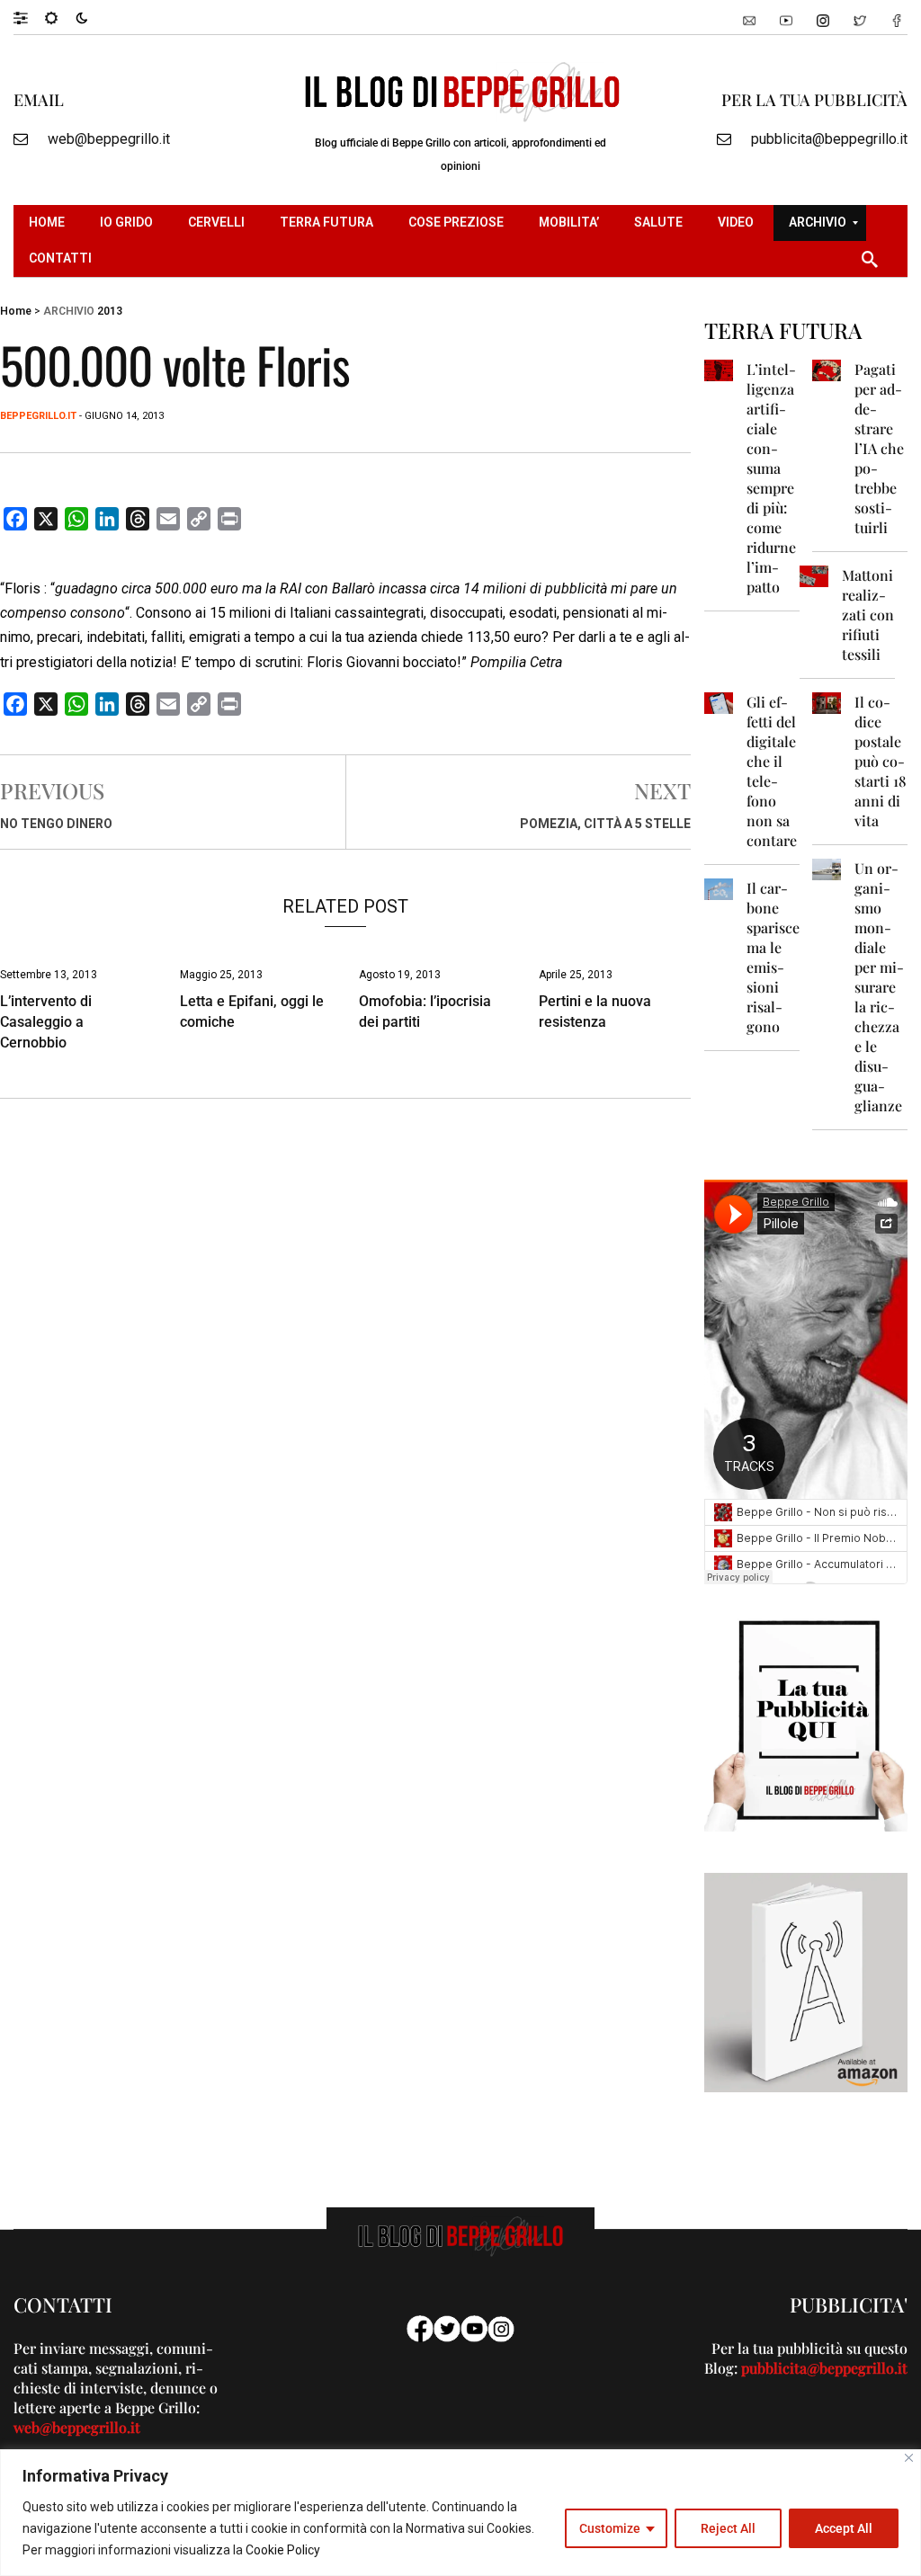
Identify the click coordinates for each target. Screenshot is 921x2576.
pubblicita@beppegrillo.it (829, 139)
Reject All (728, 2528)
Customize (610, 2528)
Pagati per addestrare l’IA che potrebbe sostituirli (879, 448)
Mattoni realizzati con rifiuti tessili (868, 615)
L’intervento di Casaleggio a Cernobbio (46, 1022)
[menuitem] (49, 223)
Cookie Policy (283, 2550)
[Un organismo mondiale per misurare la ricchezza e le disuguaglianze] (827, 868)
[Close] (909, 2458)
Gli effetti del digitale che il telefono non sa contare (772, 771)
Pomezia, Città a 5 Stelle (605, 824)
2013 (110, 311)
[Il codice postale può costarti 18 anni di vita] (827, 702)
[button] (29, 17)
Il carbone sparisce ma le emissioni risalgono (773, 957)
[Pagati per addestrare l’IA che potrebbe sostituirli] (827, 369)
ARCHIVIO (69, 311)
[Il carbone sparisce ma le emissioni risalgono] (719, 888)
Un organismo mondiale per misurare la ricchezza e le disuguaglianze (879, 987)
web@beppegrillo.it (109, 139)
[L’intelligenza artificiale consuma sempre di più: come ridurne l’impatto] (719, 369)
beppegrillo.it (38, 416)
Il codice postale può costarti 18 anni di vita (881, 761)
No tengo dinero (56, 824)
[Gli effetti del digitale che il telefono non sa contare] (719, 702)
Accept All (844, 2528)
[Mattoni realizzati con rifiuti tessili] (814, 575)
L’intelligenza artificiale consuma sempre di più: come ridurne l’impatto (771, 478)
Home (16, 311)
